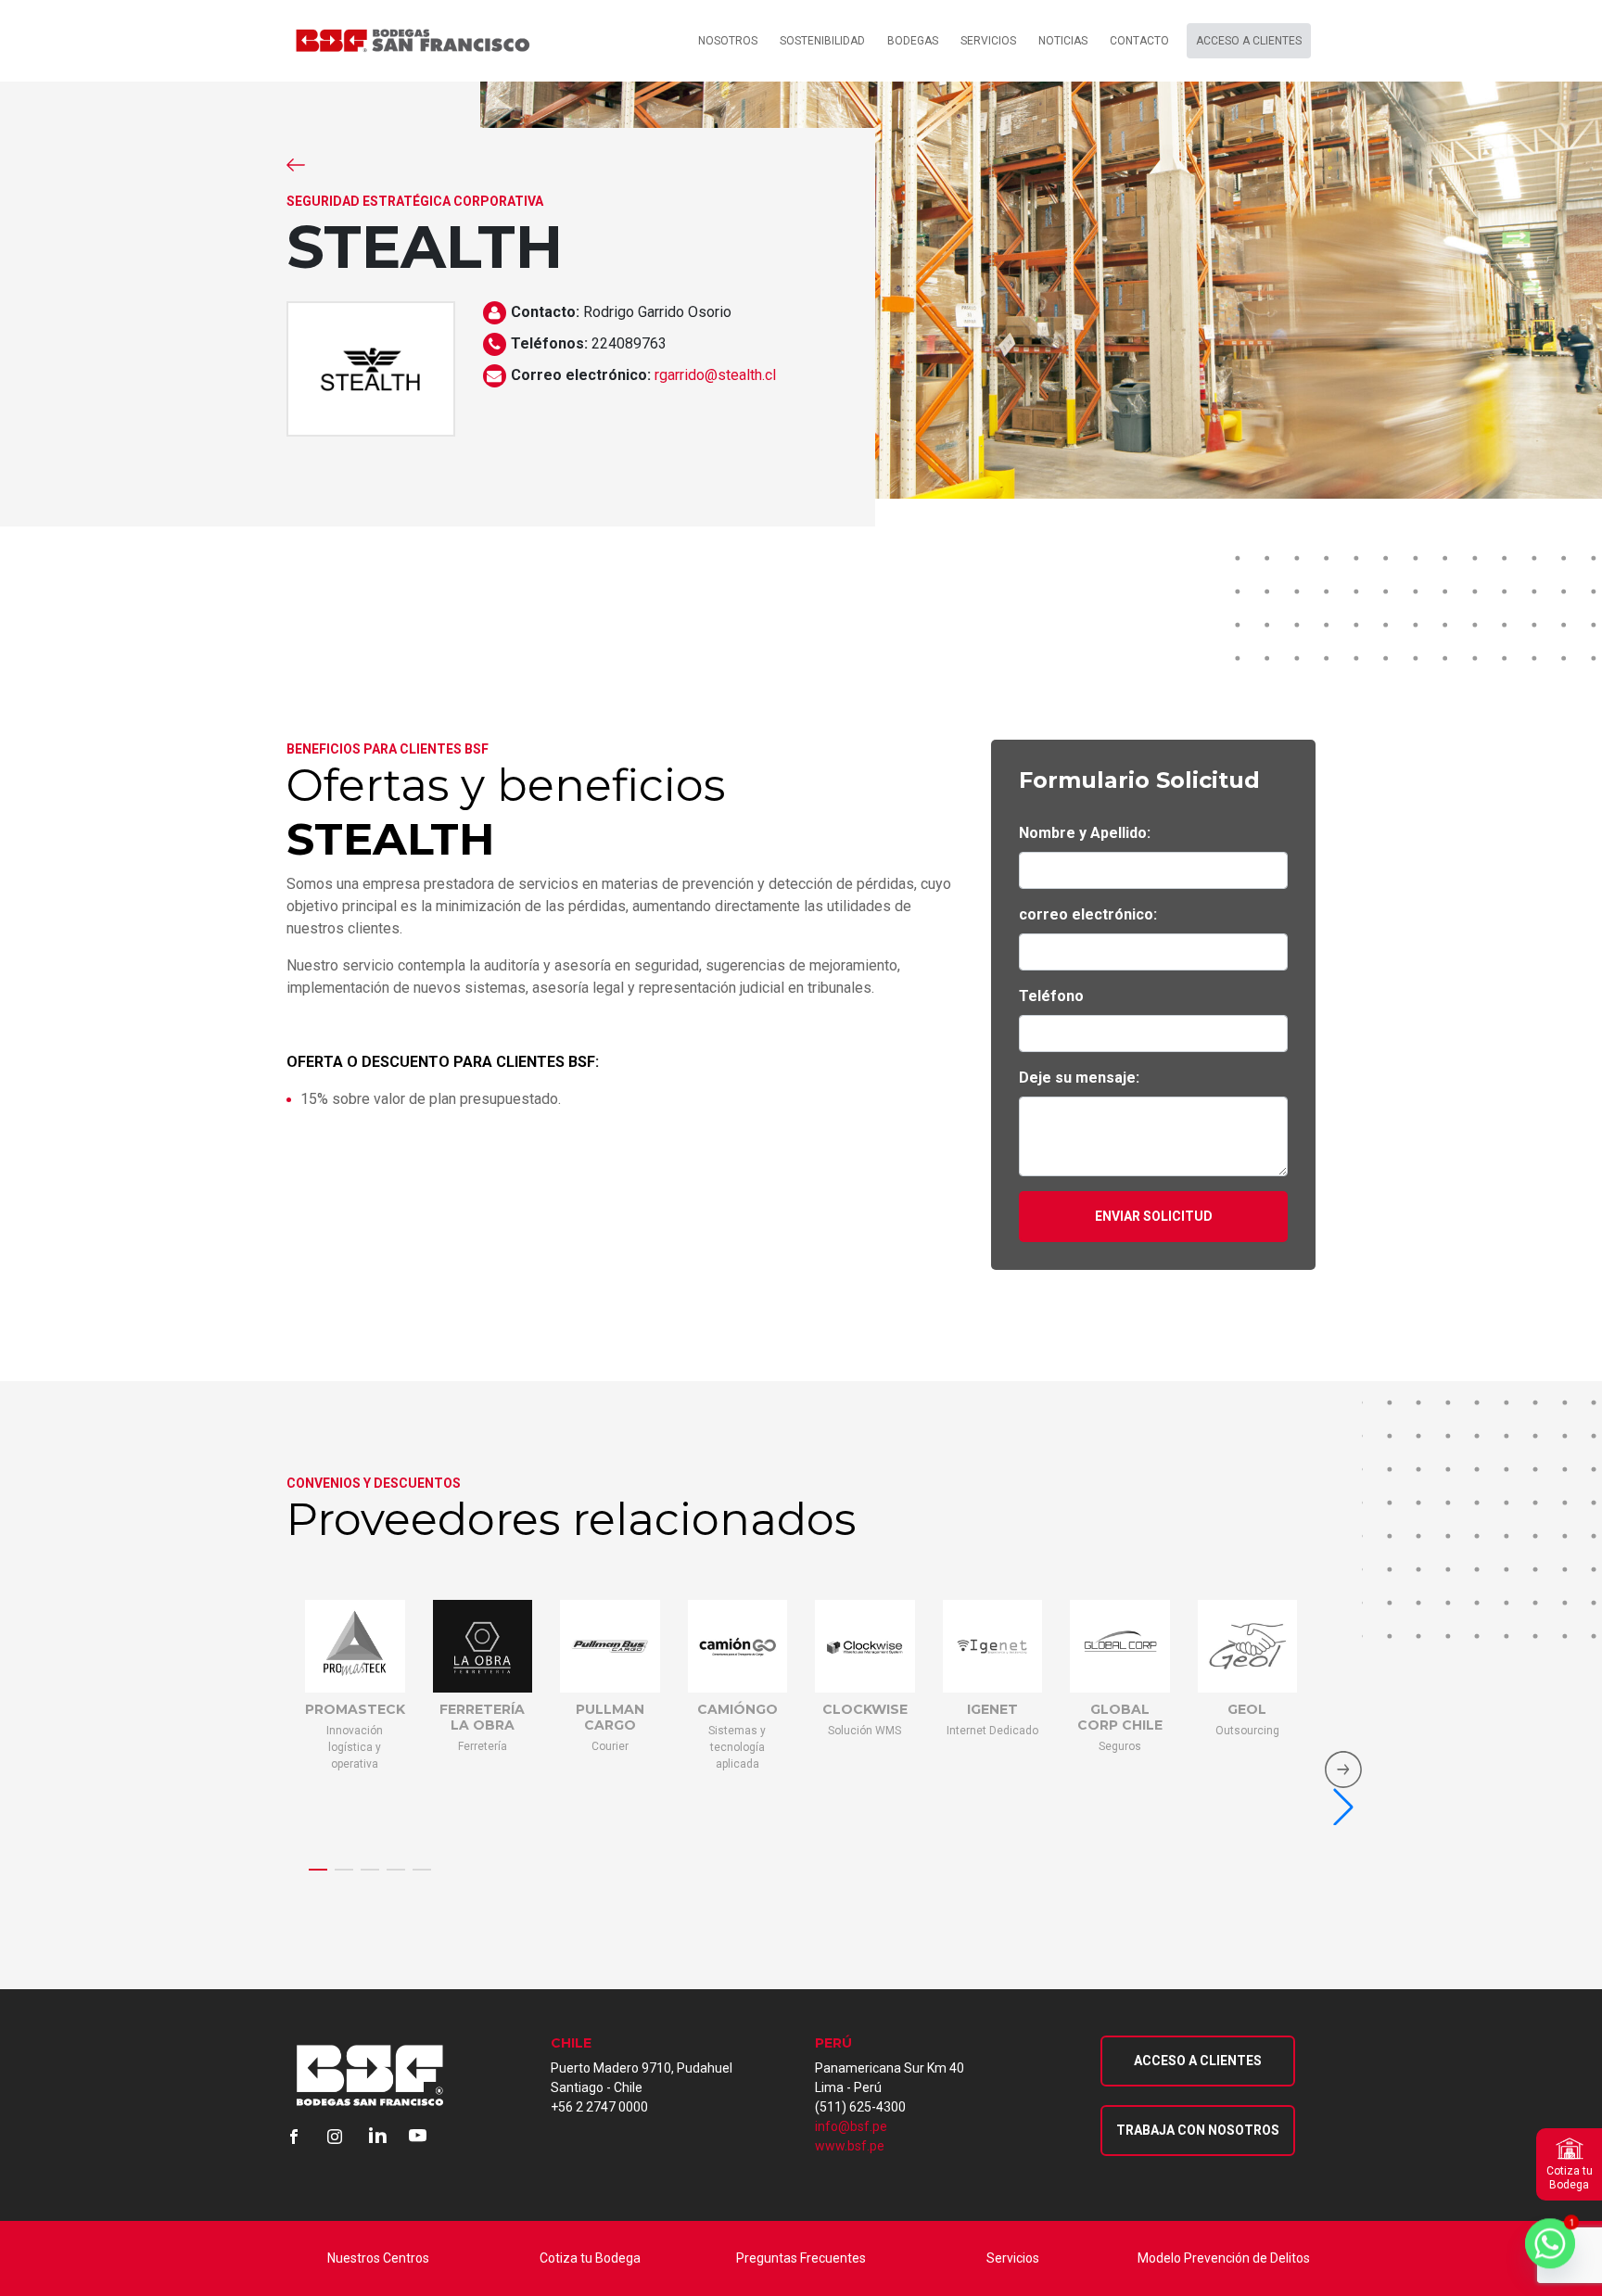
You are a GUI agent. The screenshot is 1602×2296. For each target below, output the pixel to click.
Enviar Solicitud (1154, 1216)
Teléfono (1051, 996)
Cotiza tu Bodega (590, 2258)
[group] (355, 1762)
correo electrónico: (1088, 914)
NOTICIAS (1063, 41)
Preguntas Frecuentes (801, 2258)
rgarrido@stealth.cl (715, 375)
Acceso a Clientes (1198, 2061)
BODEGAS (913, 41)
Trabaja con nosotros (1198, 2130)
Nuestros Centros (378, 2258)
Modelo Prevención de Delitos (1224, 2258)
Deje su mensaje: (1079, 1078)
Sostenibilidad (822, 41)
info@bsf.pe (851, 2126)
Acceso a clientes (1249, 41)
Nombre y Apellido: (1085, 833)
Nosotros (728, 41)
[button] (318, 1870)
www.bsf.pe (850, 2146)
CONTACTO (1139, 41)
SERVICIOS (988, 41)
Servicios (1013, 2258)
